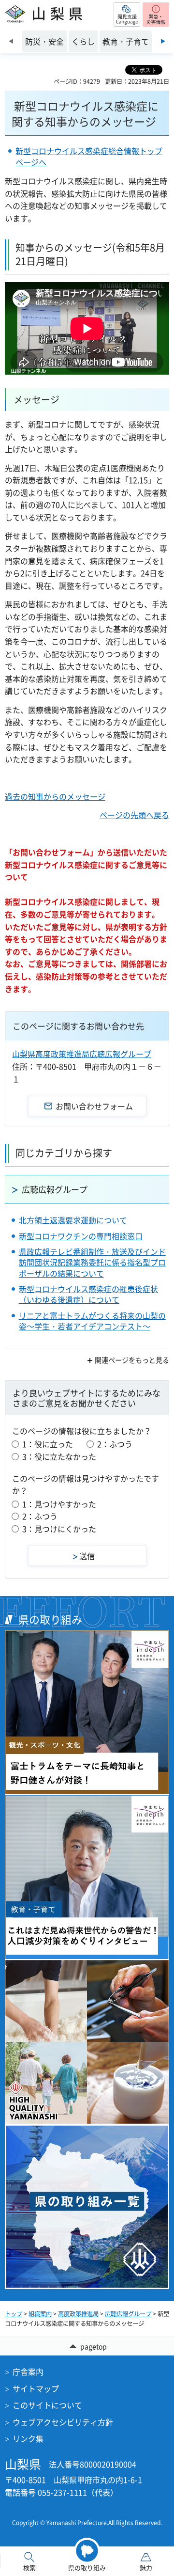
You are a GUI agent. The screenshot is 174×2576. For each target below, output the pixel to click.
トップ (14, 2314)
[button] (127, 15)
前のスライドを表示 (11, 41)
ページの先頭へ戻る (134, 815)
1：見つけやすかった (59, 1504)
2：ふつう (115, 1444)
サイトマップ (36, 2388)
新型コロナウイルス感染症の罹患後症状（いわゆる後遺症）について (88, 1294)
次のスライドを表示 (163, 41)
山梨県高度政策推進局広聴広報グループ (82, 1054)
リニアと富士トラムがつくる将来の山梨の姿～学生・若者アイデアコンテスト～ (92, 1321)
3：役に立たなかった (59, 1456)
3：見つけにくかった (59, 1529)
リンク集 (28, 2438)
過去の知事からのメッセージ (55, 796)
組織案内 (40, 2314)
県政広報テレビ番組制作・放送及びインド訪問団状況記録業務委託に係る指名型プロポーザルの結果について (92, 1262)
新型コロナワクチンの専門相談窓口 (81, 1236)
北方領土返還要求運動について (73, 1220)
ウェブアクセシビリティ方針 (63, 2422)
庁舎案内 (28, 2371)
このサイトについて (47, 2405)
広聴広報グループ (55, 1189)
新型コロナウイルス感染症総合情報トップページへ (89, 156)
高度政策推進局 (78, 2314)
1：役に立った (48, 1444)
